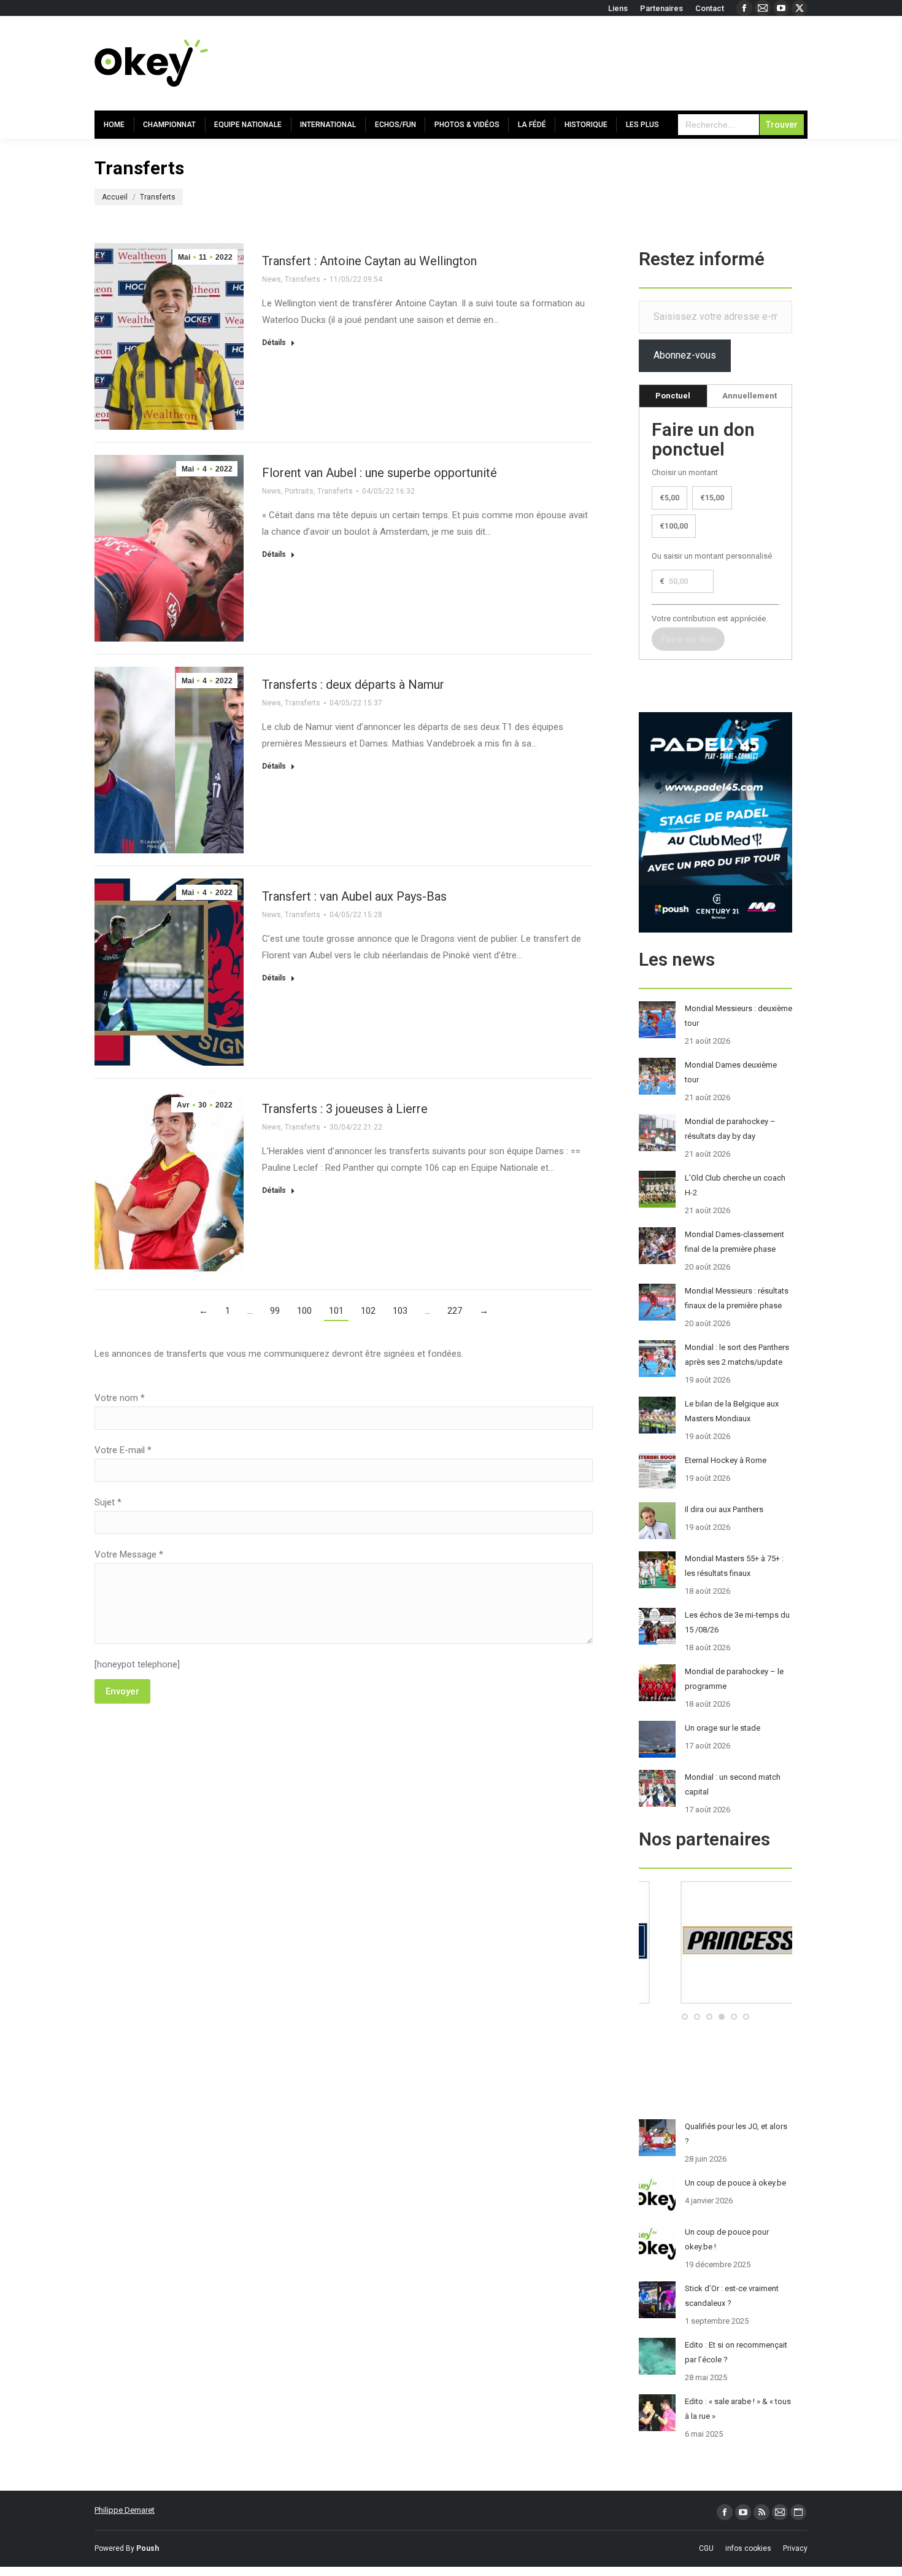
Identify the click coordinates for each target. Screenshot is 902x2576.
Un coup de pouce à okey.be (735, 2183)
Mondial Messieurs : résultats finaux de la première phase (737, 1298)
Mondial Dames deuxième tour (731, 1072)
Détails (274, 343)
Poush (148, 2548)
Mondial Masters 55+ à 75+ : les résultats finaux (734, 1566)
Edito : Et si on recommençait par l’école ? (736, 2352)
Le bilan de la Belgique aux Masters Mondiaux (732, 1411)
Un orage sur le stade (723, 1728)
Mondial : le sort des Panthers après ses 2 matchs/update (737, 1355)
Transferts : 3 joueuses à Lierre (345, 1109)
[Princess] (715, 2001)
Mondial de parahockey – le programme (734, 1679)
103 (400, 1311)
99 (275, 1311)
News (272, 279)
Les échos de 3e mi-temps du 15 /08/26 (737, 1622)
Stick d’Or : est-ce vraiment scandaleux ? (732, 2296)
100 (304, 1311)
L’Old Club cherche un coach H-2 (735, 1185)
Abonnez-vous (685, 355)
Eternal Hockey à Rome (726, 1460)
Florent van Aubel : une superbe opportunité (380, 473)
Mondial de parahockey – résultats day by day (730, 1129)
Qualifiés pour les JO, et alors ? (736, 2134)
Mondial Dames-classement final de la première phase (734, 1242)
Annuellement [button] (750, 396)
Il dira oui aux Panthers (724, 1509)
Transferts (303, 279)
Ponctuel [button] (673, 396)
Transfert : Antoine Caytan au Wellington (369, 261)
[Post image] (657, 1020)
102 (368, 1311)
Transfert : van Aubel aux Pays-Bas (354, 896)
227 (455, 1311)
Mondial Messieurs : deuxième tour (738, 1016)
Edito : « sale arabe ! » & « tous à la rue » (738, 2409)
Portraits (299, 491)
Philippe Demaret (125, 2510)
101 (336, 1311)
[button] (685, 2017)
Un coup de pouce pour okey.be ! (727, 2239)
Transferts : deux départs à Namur (353, 685)
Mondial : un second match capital (733, 1784)
